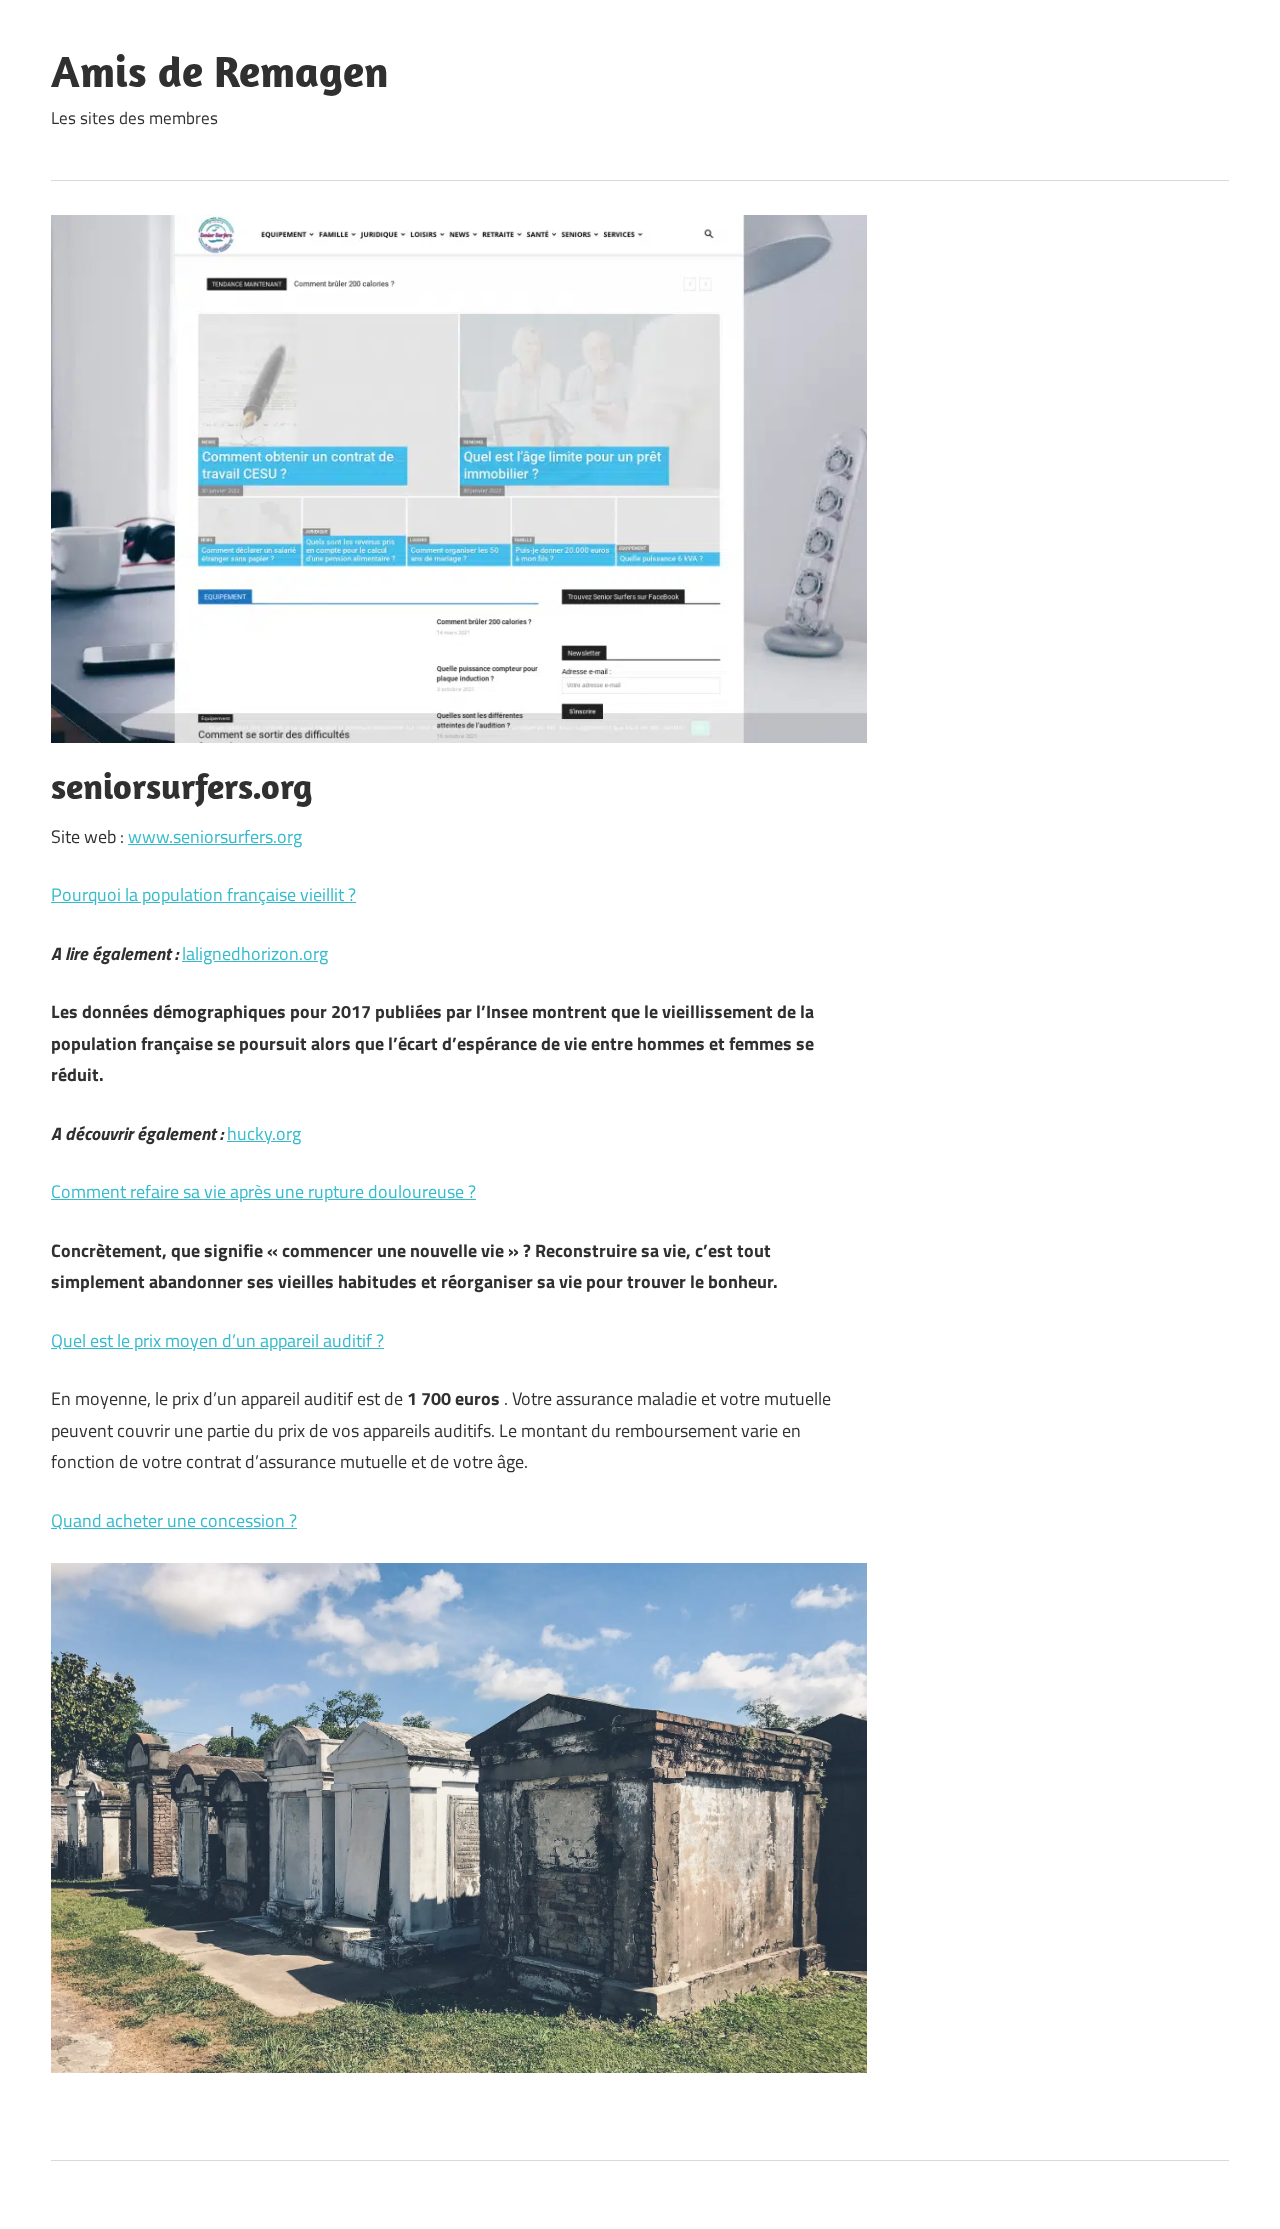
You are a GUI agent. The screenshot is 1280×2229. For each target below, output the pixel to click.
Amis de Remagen (220, 71)
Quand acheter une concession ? (174, 1520)
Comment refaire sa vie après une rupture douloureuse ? (263, 1191)
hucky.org (264, 1133)
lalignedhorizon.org (255, 953)
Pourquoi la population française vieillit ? (203, 894)
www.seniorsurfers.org (215, 836)
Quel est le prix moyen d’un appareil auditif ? (217, 1340)
